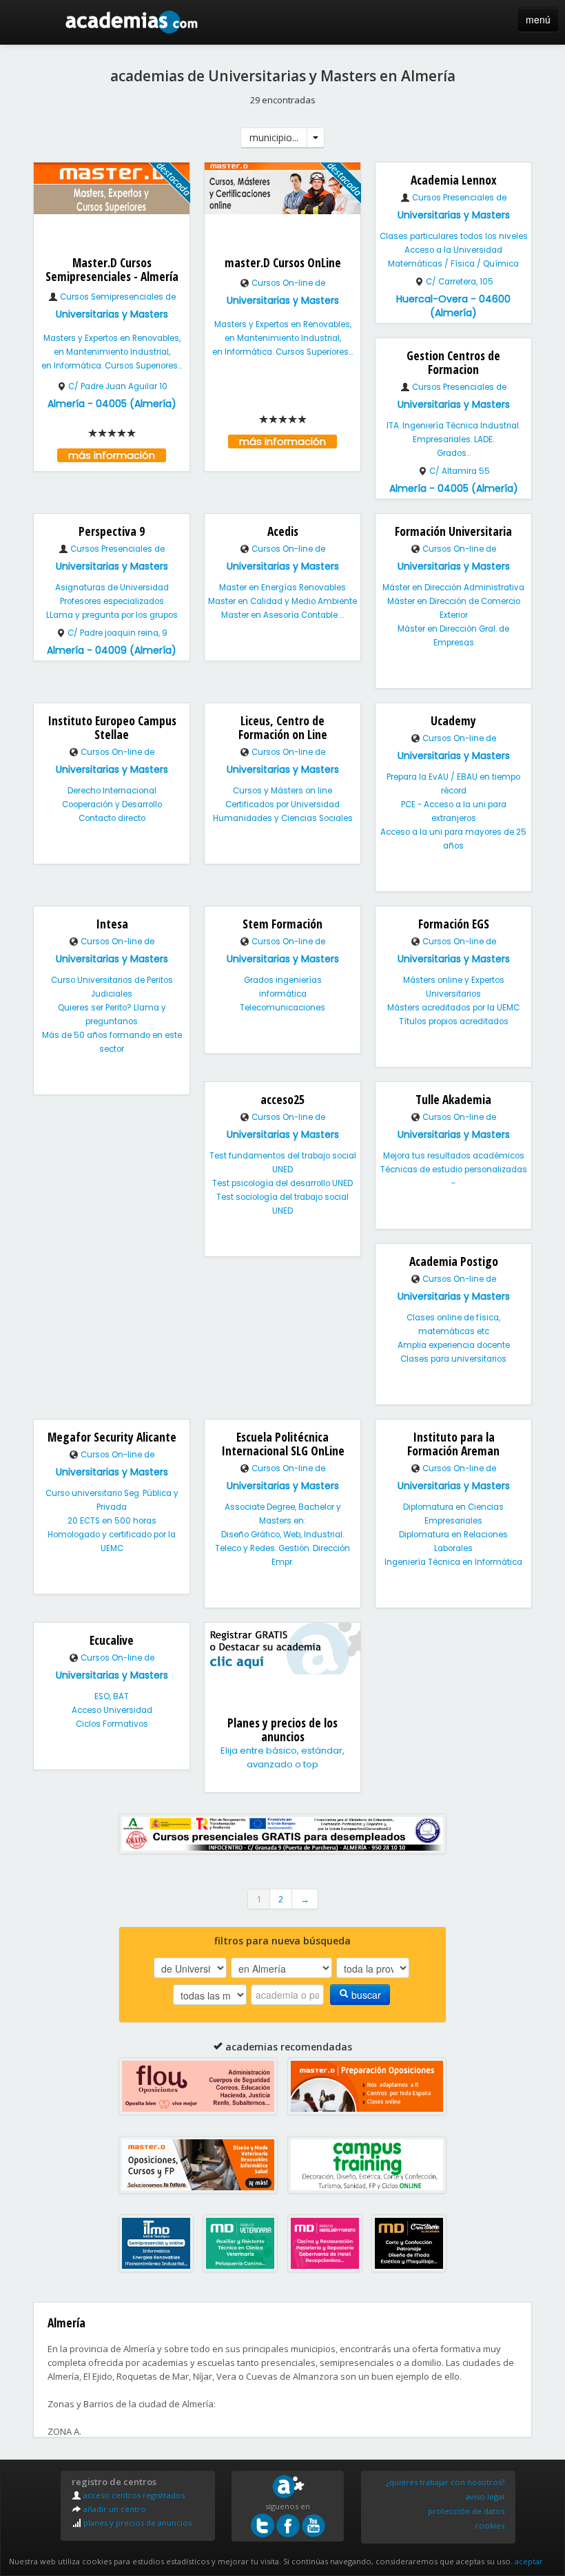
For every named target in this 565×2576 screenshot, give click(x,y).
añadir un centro (114, 2509)
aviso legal (485, 2496)
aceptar (529, 2561)
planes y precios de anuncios (136, 2523)
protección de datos (466, 2511)
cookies (490, 2525)
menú (538, 19)
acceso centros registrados (133, 2495)
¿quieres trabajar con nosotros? (445, 2482)
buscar (365, 1995)
